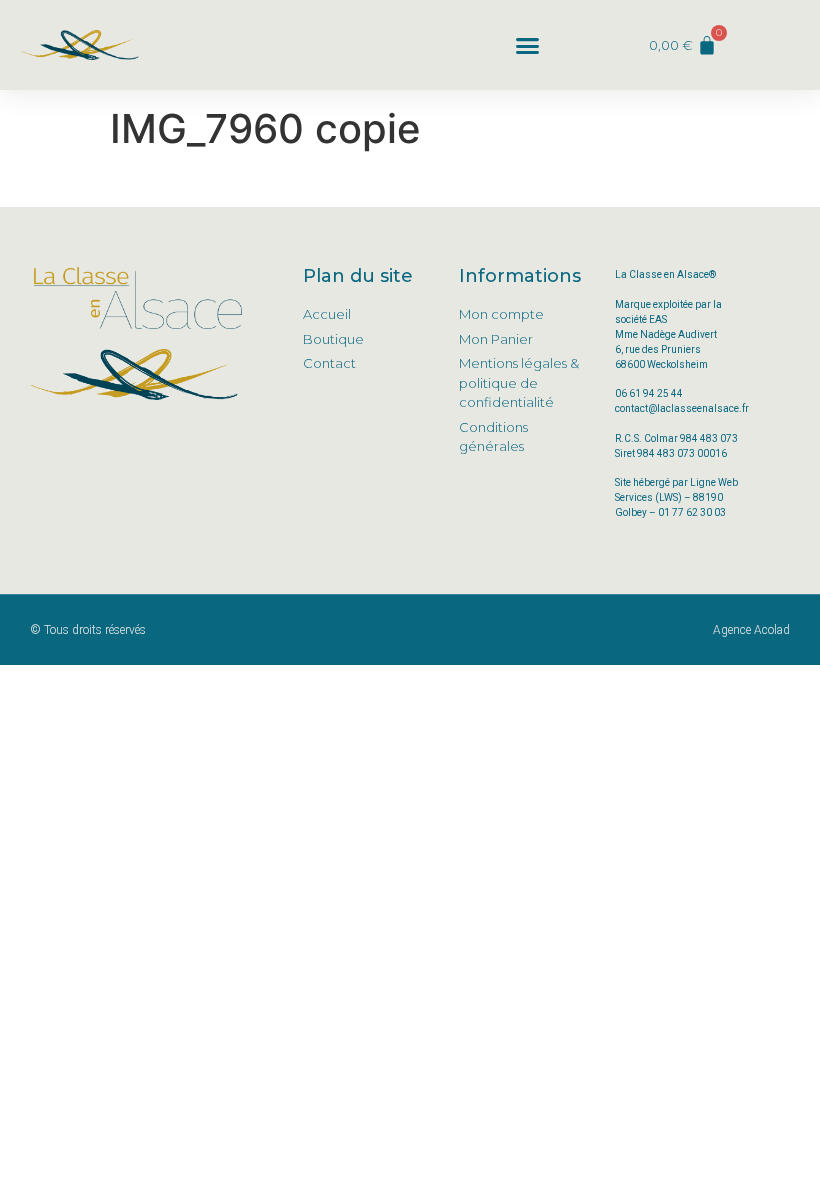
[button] (528, 45)
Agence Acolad (751, 630)
